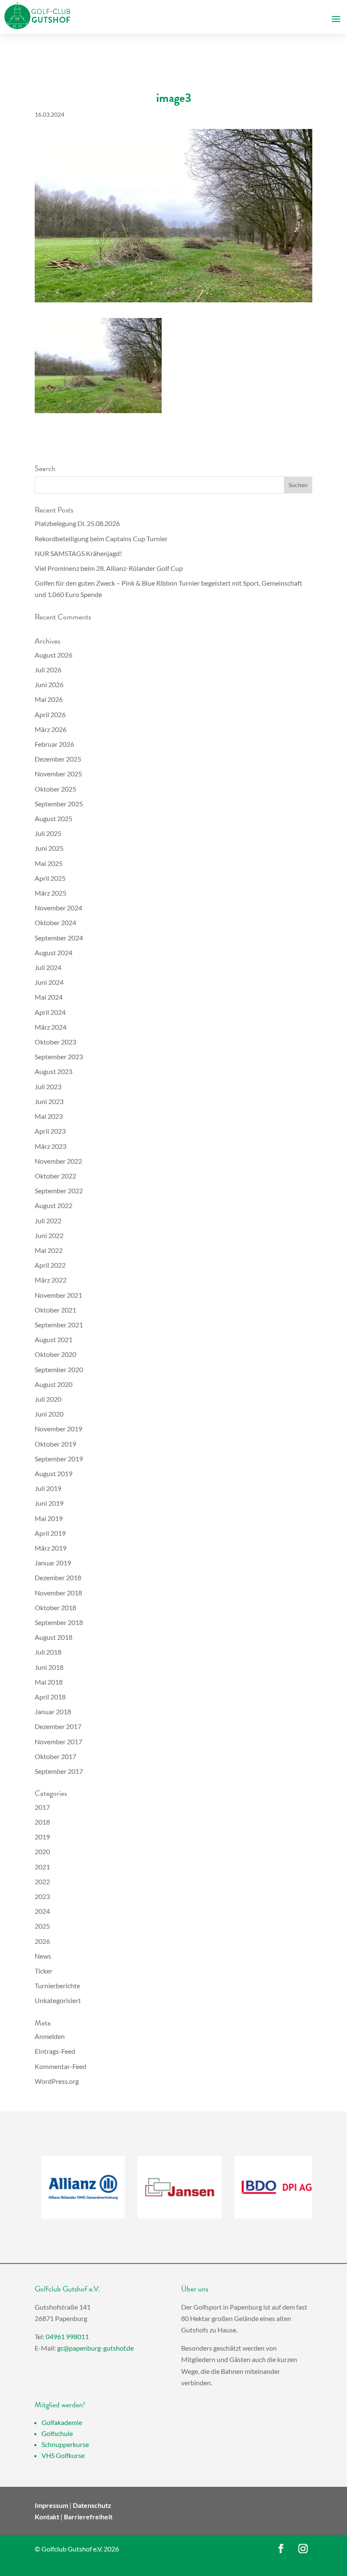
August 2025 (54, 818)
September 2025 (59, 804)
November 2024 (58, 908)
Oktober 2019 (55, 1444)
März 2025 (51, 893)
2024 (42, 1911)
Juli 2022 (48, 1221)
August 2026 (54, 655)
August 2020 (54, 1384)
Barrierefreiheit (88, 2517)
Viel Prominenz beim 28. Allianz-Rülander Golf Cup (109, 568)
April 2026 (50, 714)
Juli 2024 (48, 967)
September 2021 (59, 1325)
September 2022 (59, 1191)
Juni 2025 (49, 848)
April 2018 (50, 1697)
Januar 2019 (53, 1563)
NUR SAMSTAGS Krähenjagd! (78, 553)
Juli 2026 (48, 670)
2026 (42, 1941)
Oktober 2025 (55, 789)
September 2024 (59, 938)
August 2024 (54, 952)
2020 (42, 1851)
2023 (42, 1896)
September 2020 (59, 1369)
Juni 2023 (49, 1101)
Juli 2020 (48, 1399)
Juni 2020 (49, 1414)
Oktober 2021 (55, 1310)
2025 (42, 1926)
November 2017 (58, 1742)
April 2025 (50, 878)
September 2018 (59, 1622)
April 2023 (50, 1131)
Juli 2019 (48, 1488)
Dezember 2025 (58, 759)
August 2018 (54, 1637)
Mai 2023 (49, 1116)
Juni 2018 (49, 1667)
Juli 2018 (48, 1652)
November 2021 (58, 1295)
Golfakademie (62, 2422)
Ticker (44, 1971)
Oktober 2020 (55, 1354)
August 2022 (54, 1205)
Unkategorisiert (58, 2000)
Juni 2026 (49, 684)
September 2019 (59, 1459)
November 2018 (58, 1593)
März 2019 (51, 1548)
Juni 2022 (49, 1235)
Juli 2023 (48, 1087)
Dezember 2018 (58, 1577)
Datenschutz (92, 2505)
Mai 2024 (49, 997)
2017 (42, 1807)
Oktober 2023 (55, 1042)
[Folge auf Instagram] (303, 2549)
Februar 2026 (54, 744)
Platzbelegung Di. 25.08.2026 (77, 523)
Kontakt (47, 2517)
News (43, 1956)
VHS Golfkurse (63, 2455)
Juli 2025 (48, 833)
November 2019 (58, 1429)
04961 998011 (67, 2336)
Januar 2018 (53, 1711)
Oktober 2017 (55, 1756)
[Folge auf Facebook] (281, 2549)
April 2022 (50, 1265)
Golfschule (57, 2433)
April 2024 (50, 1012)
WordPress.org (57, 2081)
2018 (42, 1822)
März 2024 (51, 1027)
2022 (42, 1881)
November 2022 (58, 1161)
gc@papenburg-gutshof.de (95, 2348)
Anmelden (50, 2036)
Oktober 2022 (55, 1176)
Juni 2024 (49, 982)
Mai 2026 (49, 699)
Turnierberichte (57, 1985)
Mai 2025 (49, 863)
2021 (42, 1867)
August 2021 (54, 1339)
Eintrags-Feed (55, 2051)
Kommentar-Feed (61, 2066)
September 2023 (59, 1056)
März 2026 (51, 729)
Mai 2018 (49, 1682)
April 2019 (50, 1533)
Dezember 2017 (58, 1726)
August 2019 (54, 1473)
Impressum (51, 2505)
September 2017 (59, 1771)
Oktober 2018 (55, 1607)
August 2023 (54, 1071)
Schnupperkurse (65, 2444)
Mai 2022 (49, 1250)
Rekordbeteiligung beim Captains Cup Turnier (101, 538)
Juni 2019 (49, 1503)
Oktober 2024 (55, 922)
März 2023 (51, 1146)
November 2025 (58, 774)
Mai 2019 (49, 1518)
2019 (42, 1837)
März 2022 (51, 1280)
